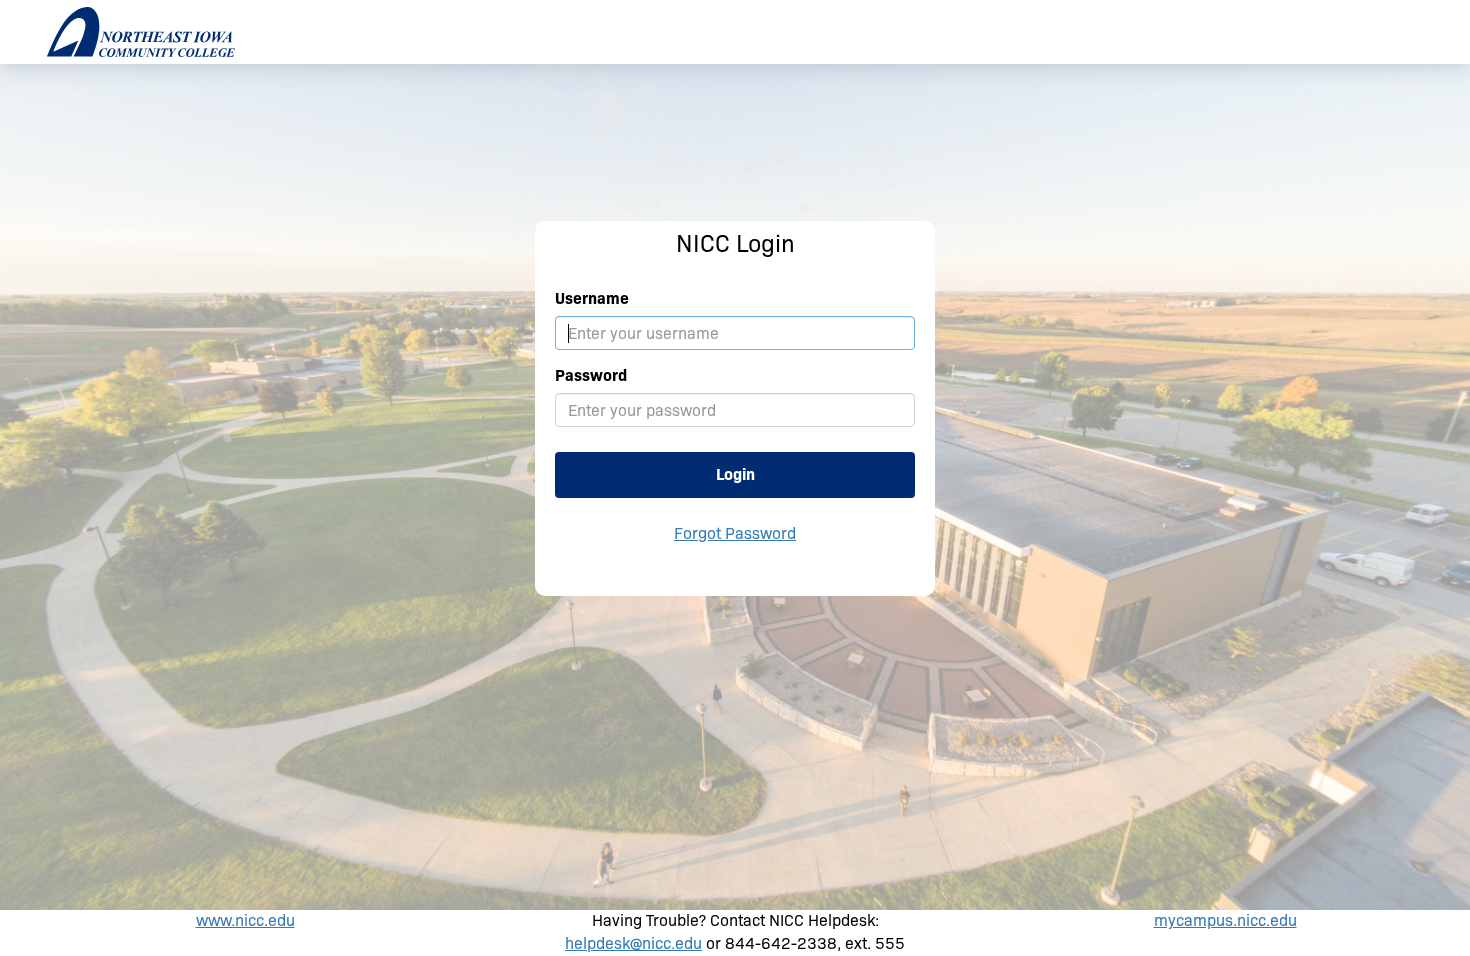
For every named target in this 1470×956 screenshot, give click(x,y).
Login (735, 474)
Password (591, 375)
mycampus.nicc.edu (1225, 920)
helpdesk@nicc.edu (633, 943)
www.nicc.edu (245, 920)
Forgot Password (735, 533)
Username (592, 298)
